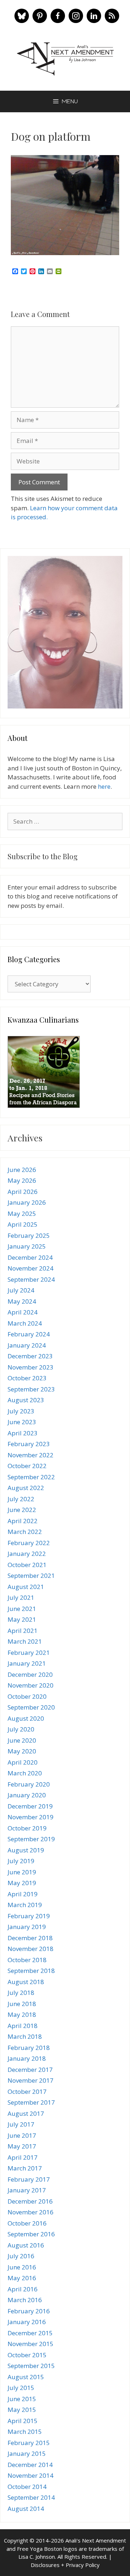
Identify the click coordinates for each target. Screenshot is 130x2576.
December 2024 (30, 1257)
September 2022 (31, 1477)
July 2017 (21, 2124)
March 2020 (25, 1773)
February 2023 (29, 1444)
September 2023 (31, 1389)
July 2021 (21, 1597)
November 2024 (31, 1268)
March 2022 (25, 1532)
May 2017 (22, 2146)
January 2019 (27, 1927)
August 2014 (26, 2509)
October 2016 (27, 2223)
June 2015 (22, 2399)
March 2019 (25, 1905)
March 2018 (25, 2036)
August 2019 (26, 1850)
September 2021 (31, 1576)
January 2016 (27, 2322)
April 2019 (23, 1894)
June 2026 (22, 1170)
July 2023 (21, 1411)
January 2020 (27, 1795)
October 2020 (27, 1696)
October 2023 (27, 1378)
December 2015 (30, 2333)
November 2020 (31, 1685)
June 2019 (22, 1872)
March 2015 (25, 2432)
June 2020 (22, 1740)
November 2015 (31, 2344)
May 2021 (22, 1619)
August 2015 (26, 2377)
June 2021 (22, 1609)
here (104, 786)
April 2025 (23, 1224)
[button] (22, 16)
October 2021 (27, 1565)
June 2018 (22, 2004)
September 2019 (31, 1839)
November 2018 (31, 1949)
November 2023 (31, 1367)
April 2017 (23, 2157)
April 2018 (23, 2026)
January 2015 (27, 2453)
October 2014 (27, 2487)
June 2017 (22, 2135)
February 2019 (29, 1916)
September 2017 (31, 2102)
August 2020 (26, 1718)
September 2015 (31, 2366)
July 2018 (21, 1993)
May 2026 (22, 1180)
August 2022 (26, 1488)
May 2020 (22, 1751)
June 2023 (22, 1422)
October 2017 (27, 2091)
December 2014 (30, 2465)
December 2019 (30, 1806)
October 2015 (27, 2355)
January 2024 (27, 1345)
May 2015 (22, 2410)
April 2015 (23, 2421)
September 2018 (31, 1971)
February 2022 (29, 1543)
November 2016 (31, 2212)
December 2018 (30, 1938)
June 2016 (22, 2267)
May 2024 (22, 1301)
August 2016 (26, 2245)
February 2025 (29, 1235)
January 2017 (27, 2190)
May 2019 (22, 1883)
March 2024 (25, 1323)
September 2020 (31, 1707)
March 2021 (25, 1641)
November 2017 (31, 2080)
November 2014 (31, 2475)
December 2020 (30, 1674)
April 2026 (23, 1192)
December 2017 (30, 2070)
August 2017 (26, 2113)
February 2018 (29, 2048)
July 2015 (21, 2388)
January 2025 (27, 1246)
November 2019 (31, 1817)
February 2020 (29, 1784)
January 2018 (27, 2058)
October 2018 (27, 1960)
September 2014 (31, 2497)
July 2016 (21, 2256)
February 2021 (29, 1653)
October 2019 (27, 1828)
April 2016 (23, 2289)
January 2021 (27, 1663)
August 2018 (26, 1982)
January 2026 (27, 1202)
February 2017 (29, 2179)
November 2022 (31, 1455)
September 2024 (31, 1279)
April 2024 (23, 1312)
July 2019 (21, 1861)
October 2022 (27, 1466)
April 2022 (23, 1521)
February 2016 (29, 2311)
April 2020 (23, 1762)
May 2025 (22, 1214)
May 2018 (22, 2014)
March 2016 (25, 2300)
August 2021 (26, 1587)
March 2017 (25, 2168)
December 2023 (30, 1356)
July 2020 (21, 1729)
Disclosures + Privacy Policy (65, 2565)
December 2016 (30, 2201)
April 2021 (23, 1631)
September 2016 (31, 2234)
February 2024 (29, 1334)
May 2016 (22, 2278)
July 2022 (21, 1499)
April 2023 (23, 1433)
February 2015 (29, 2443)
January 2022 (27, 1554)
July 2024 (21, 1290)
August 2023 (26, 1400)
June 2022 (22, 1510)
